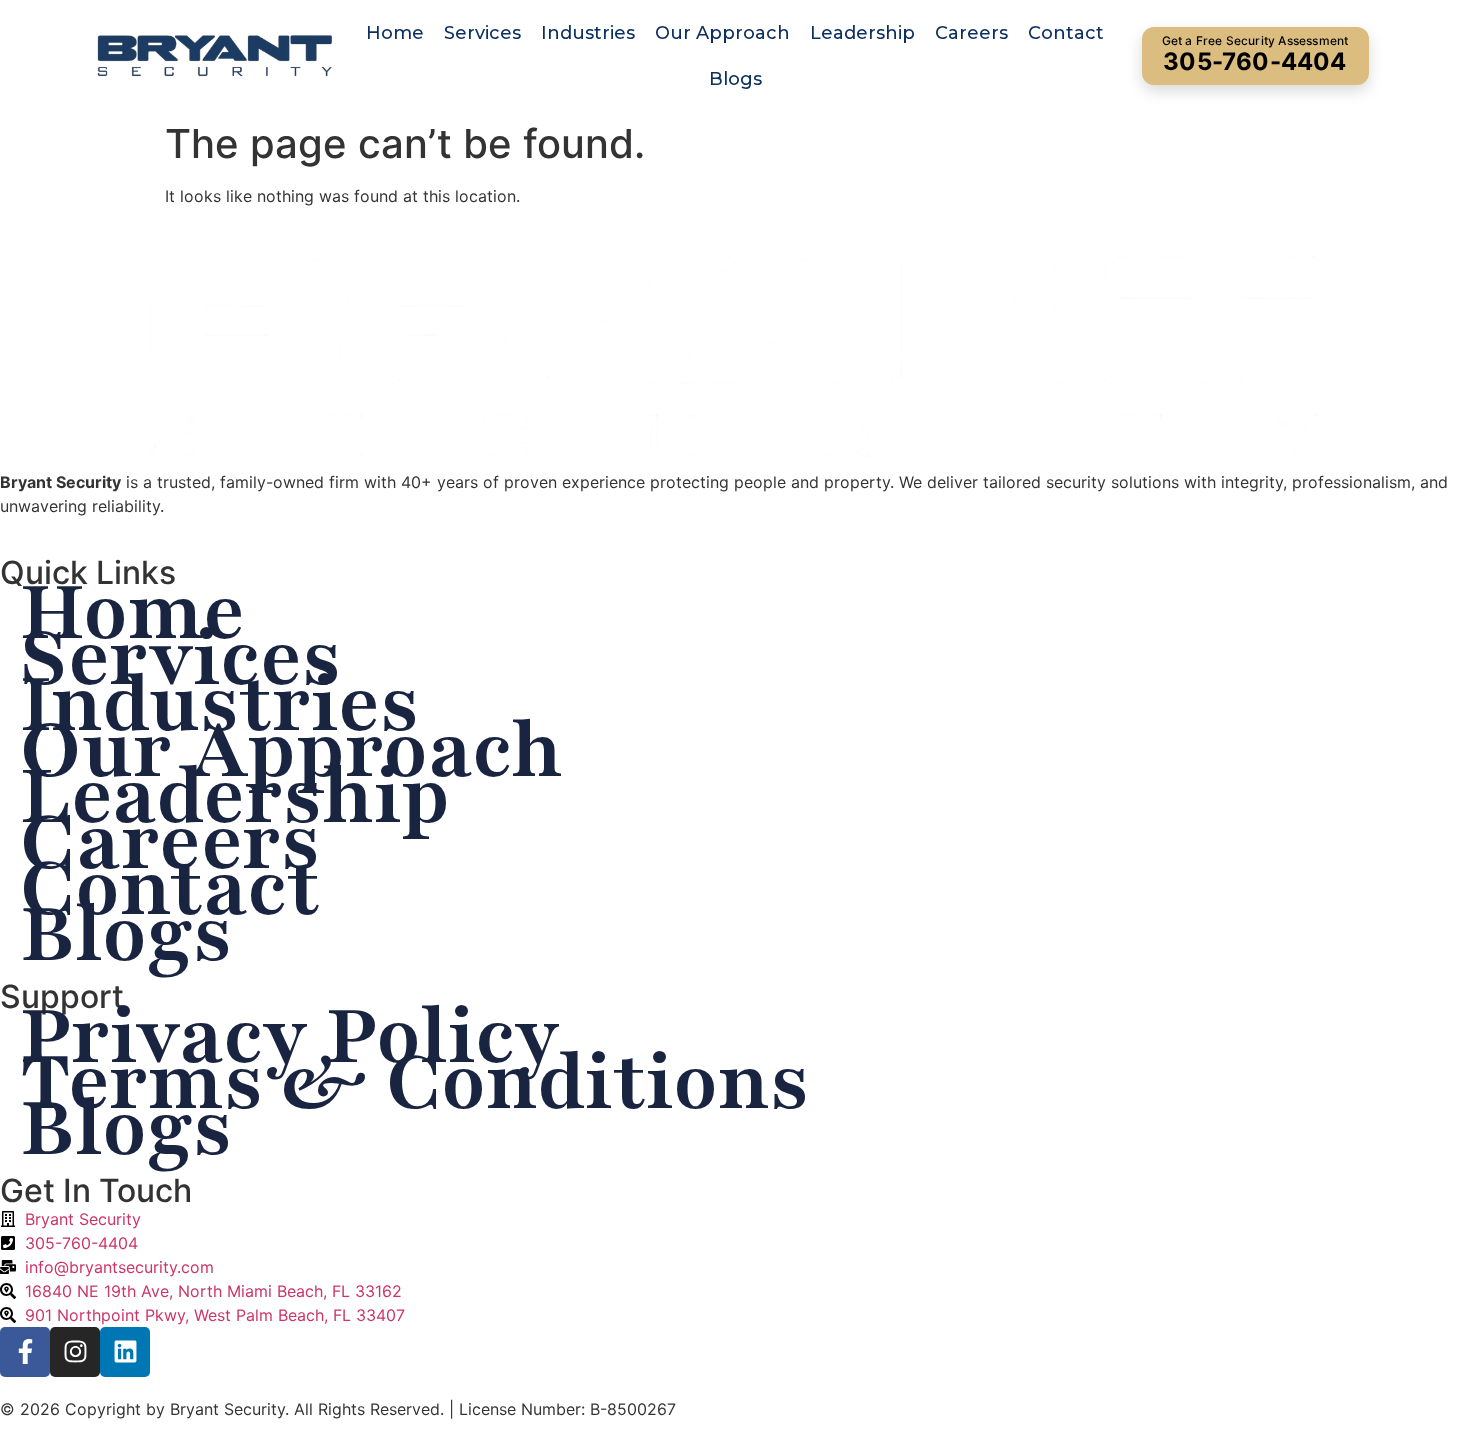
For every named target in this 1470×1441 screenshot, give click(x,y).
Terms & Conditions (414, 1082)
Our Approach (722, 33)
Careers (971, 33)
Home (395, 33)
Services (482, 33)
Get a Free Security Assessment (1255, 54)
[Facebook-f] (25, 1352)
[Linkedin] (125, 1352)
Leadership (862, 33)
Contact (1066, 33)
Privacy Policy (290, 1036)
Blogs (735, 79)
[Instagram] (75, 1352)
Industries (588, 33)
